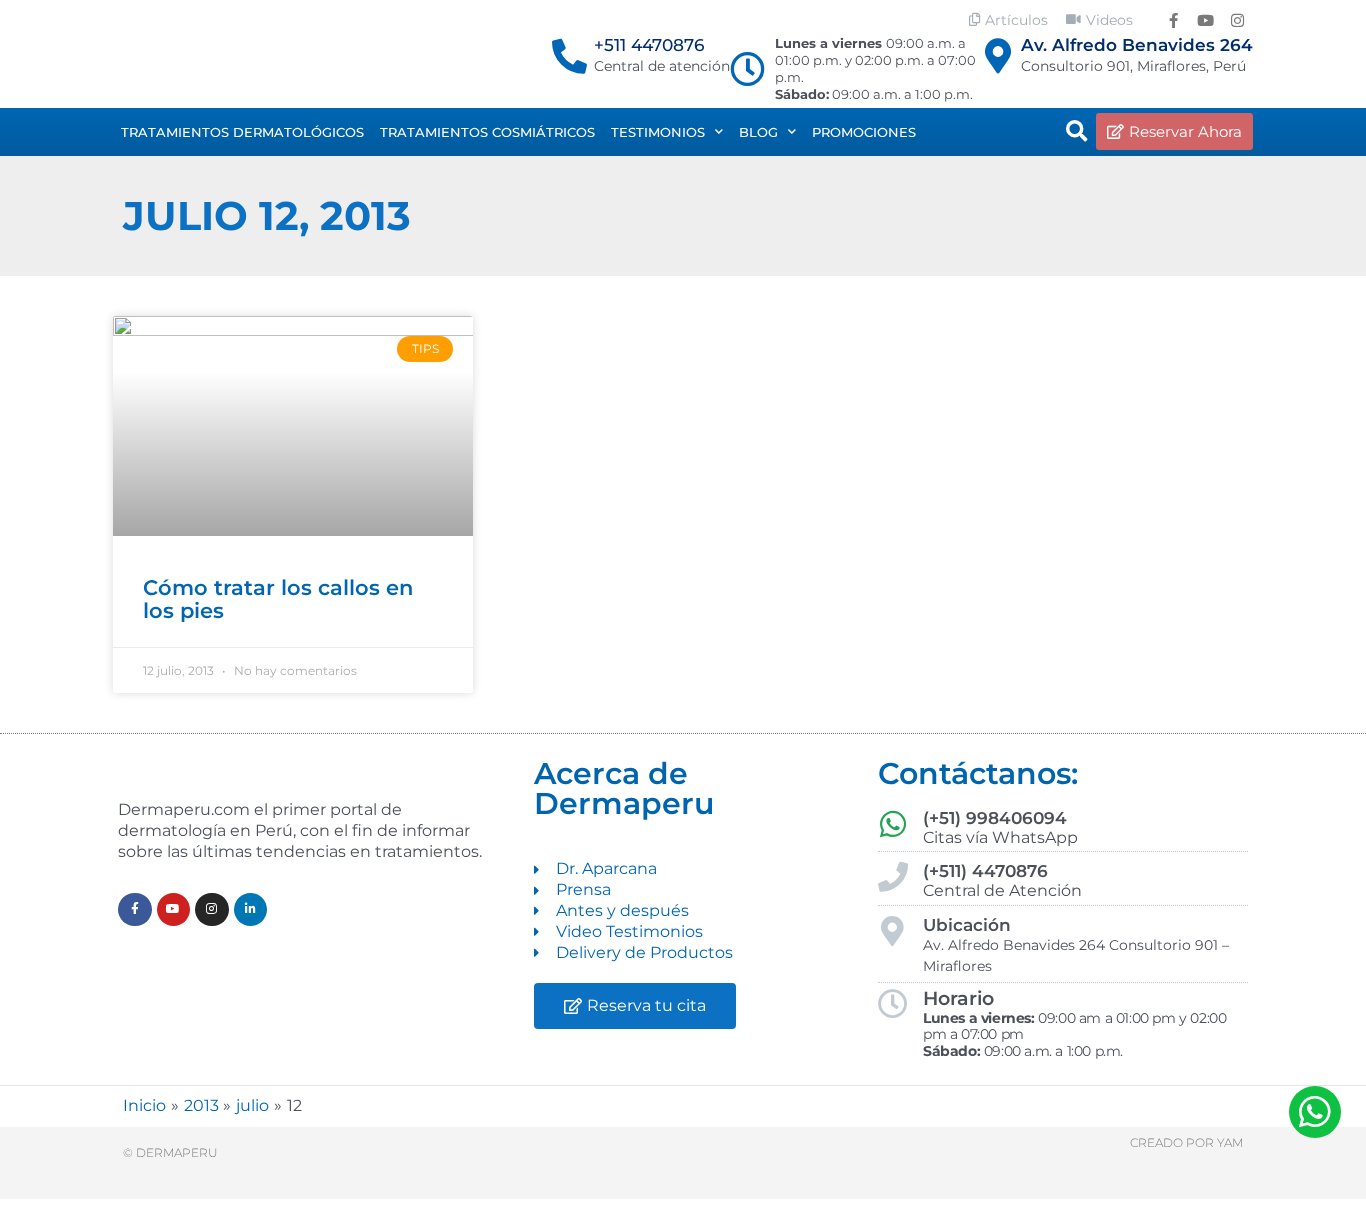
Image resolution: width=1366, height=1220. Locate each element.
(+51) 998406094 (995, 818)
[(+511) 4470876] (893, 877)
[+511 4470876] (569, 55)
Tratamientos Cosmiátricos (487, 132)
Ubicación (967, 925)
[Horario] (893, 1004)
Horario (958, 998)
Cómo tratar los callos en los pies (278, 599)
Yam (1230, 1142)
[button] (1077, 132)
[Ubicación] (893, 931)
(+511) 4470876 (985, 871)
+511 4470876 (649, 45)
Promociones (864, 132)
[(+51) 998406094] (893, 824)
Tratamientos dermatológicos (242, 132)
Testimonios (658, 132)
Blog (758, 132)
